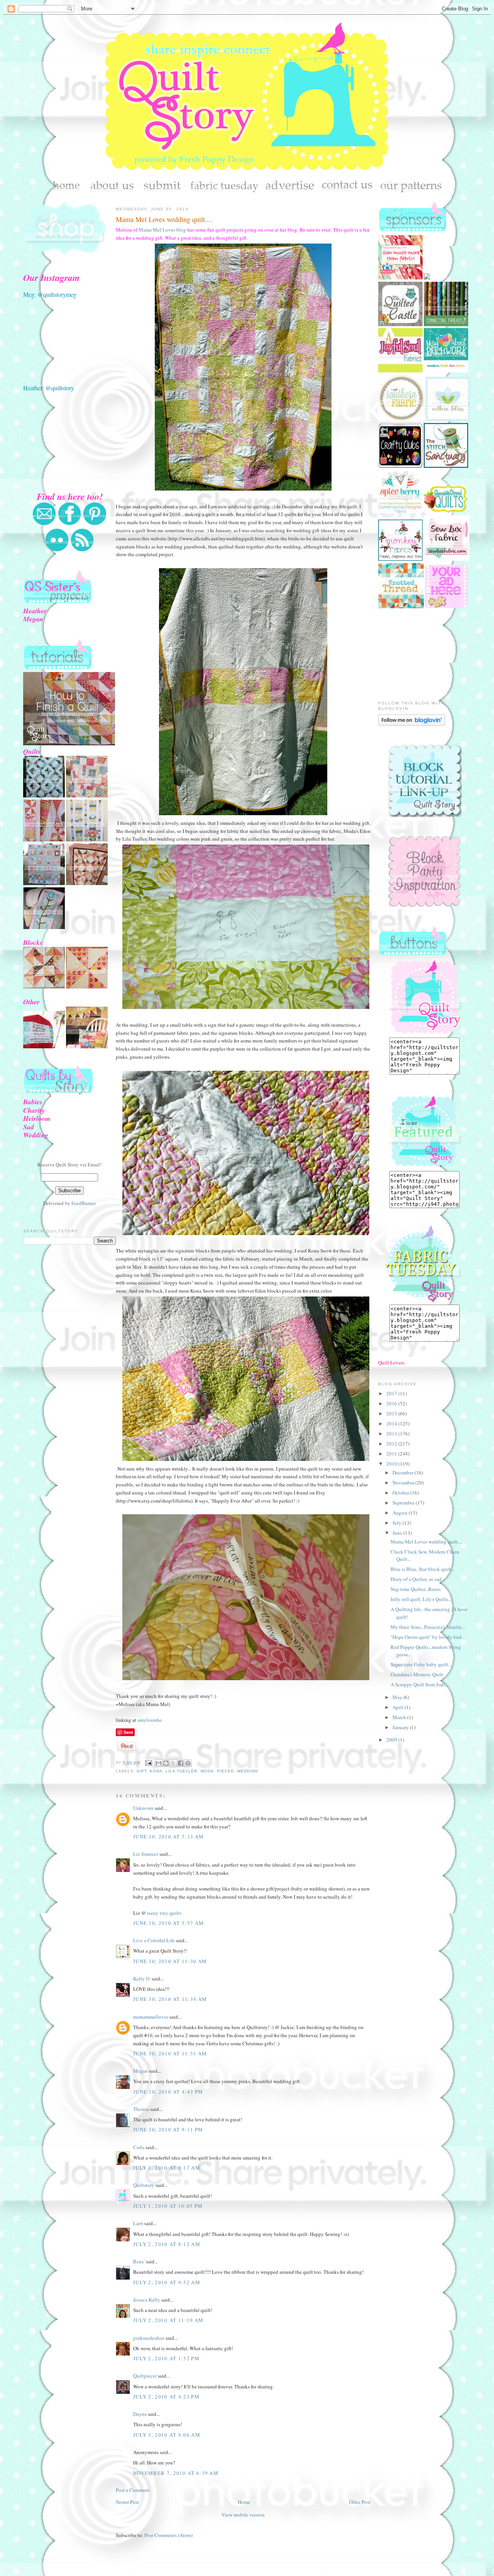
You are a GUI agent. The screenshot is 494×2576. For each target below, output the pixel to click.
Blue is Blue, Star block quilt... (423, 1569)
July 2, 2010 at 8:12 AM (167, 2244)
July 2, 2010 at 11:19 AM (168, 2320)
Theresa (141, 2109)
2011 (392, 1454)
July (398, 1523)
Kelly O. (142, 1979)
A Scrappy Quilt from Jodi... (420, 1684)
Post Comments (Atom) (168, 2535)
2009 (392, 1740)
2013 (392, 1434)
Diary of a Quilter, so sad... (418, 1579)
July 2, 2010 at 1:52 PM (166, 2358)
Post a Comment (133, 2490)
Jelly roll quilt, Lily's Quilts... (421, 1599)
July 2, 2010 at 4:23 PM (166, 2397)
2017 (392, 1393)
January (401, 1727)
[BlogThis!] (166, 1763)
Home (244, 2502)
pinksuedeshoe (149, 2338)
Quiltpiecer (145, 2376)
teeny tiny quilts (164, 1913)
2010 (392, 1464)
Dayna (140, 2414)
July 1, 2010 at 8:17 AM (167, 2168)
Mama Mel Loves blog (162, 230)
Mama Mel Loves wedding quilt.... (164, 219)
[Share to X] (173, 1763)
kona (156, 1771)
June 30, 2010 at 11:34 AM (170, 1999)
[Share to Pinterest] (188, 1763)
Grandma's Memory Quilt (417, 1674)
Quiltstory (144, 2185)
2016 (392, 1403)
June (398, 1533)
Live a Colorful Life (154, 1940)
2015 (392, 1413)
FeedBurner (84, 1203)
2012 (392, 1444)
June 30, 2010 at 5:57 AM (168, 1923)
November (404, 1483)
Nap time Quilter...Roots (416, 1589)
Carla (139, 2147)
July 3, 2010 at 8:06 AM (167, 2435)
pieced (225, 1771)
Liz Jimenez (146, 1854)
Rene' (139, 2261)
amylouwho (150, 1720)
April (398, 1707)
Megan (140, 2071)
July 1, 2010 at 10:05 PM (168, 2206)
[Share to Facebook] (181, 1763)
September (404, 1503)
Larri (138, 2223)
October (401, 1493)
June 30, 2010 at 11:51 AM (170, 2053)
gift (142, 1771)
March (400, 1717)
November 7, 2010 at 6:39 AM (176, 2473)
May (398, 1697)
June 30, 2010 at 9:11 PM (168, 2129)
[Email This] (159, 1763)
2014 (392, 1423)
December (403, 1472)
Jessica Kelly (147, 2300)
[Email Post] (148, 1763)
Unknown (143, 1808)
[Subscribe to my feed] (82, 550)
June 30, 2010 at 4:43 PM (168, 2092)
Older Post (360, 2502)
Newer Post (127, 2502)
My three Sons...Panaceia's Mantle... (428, 1627)
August (401, 1513)
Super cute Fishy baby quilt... (421, 1664)
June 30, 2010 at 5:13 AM (168, 1836)
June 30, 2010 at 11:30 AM (170, 1961)
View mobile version (243, 2515)
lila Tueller (181, 1771)
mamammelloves (151, 2017)
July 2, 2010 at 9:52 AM (167, 2282)
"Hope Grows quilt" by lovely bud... (428, 1637)
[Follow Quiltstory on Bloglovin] (412, 724)
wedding (248, 1771)
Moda (207, 1771)
